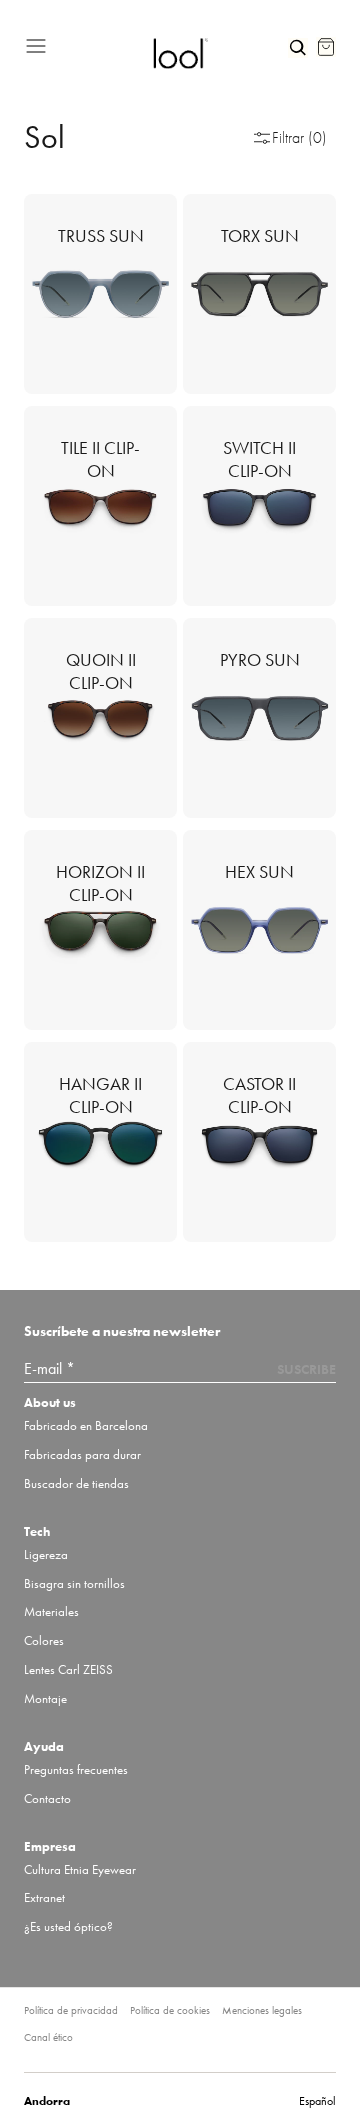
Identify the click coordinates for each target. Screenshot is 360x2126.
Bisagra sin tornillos (74, 1583)
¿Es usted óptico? (68, 1926)
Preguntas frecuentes (76, 1769)
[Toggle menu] (80, 43)
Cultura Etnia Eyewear (80, 1869)
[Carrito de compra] (326, 47)
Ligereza (46, 1554)
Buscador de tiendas (76, 1483)
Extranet (44, 1897)
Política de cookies (170, 2010)
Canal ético (48, 2037)
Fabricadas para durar (82, 1454)
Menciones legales (262, 2010)
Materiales (51, 1611)
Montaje (45, 1698)
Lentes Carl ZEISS (68, 1669)
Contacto (47, 1798)
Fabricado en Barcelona (86, 1425)
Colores (44, 1640)
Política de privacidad (71, 2010)
